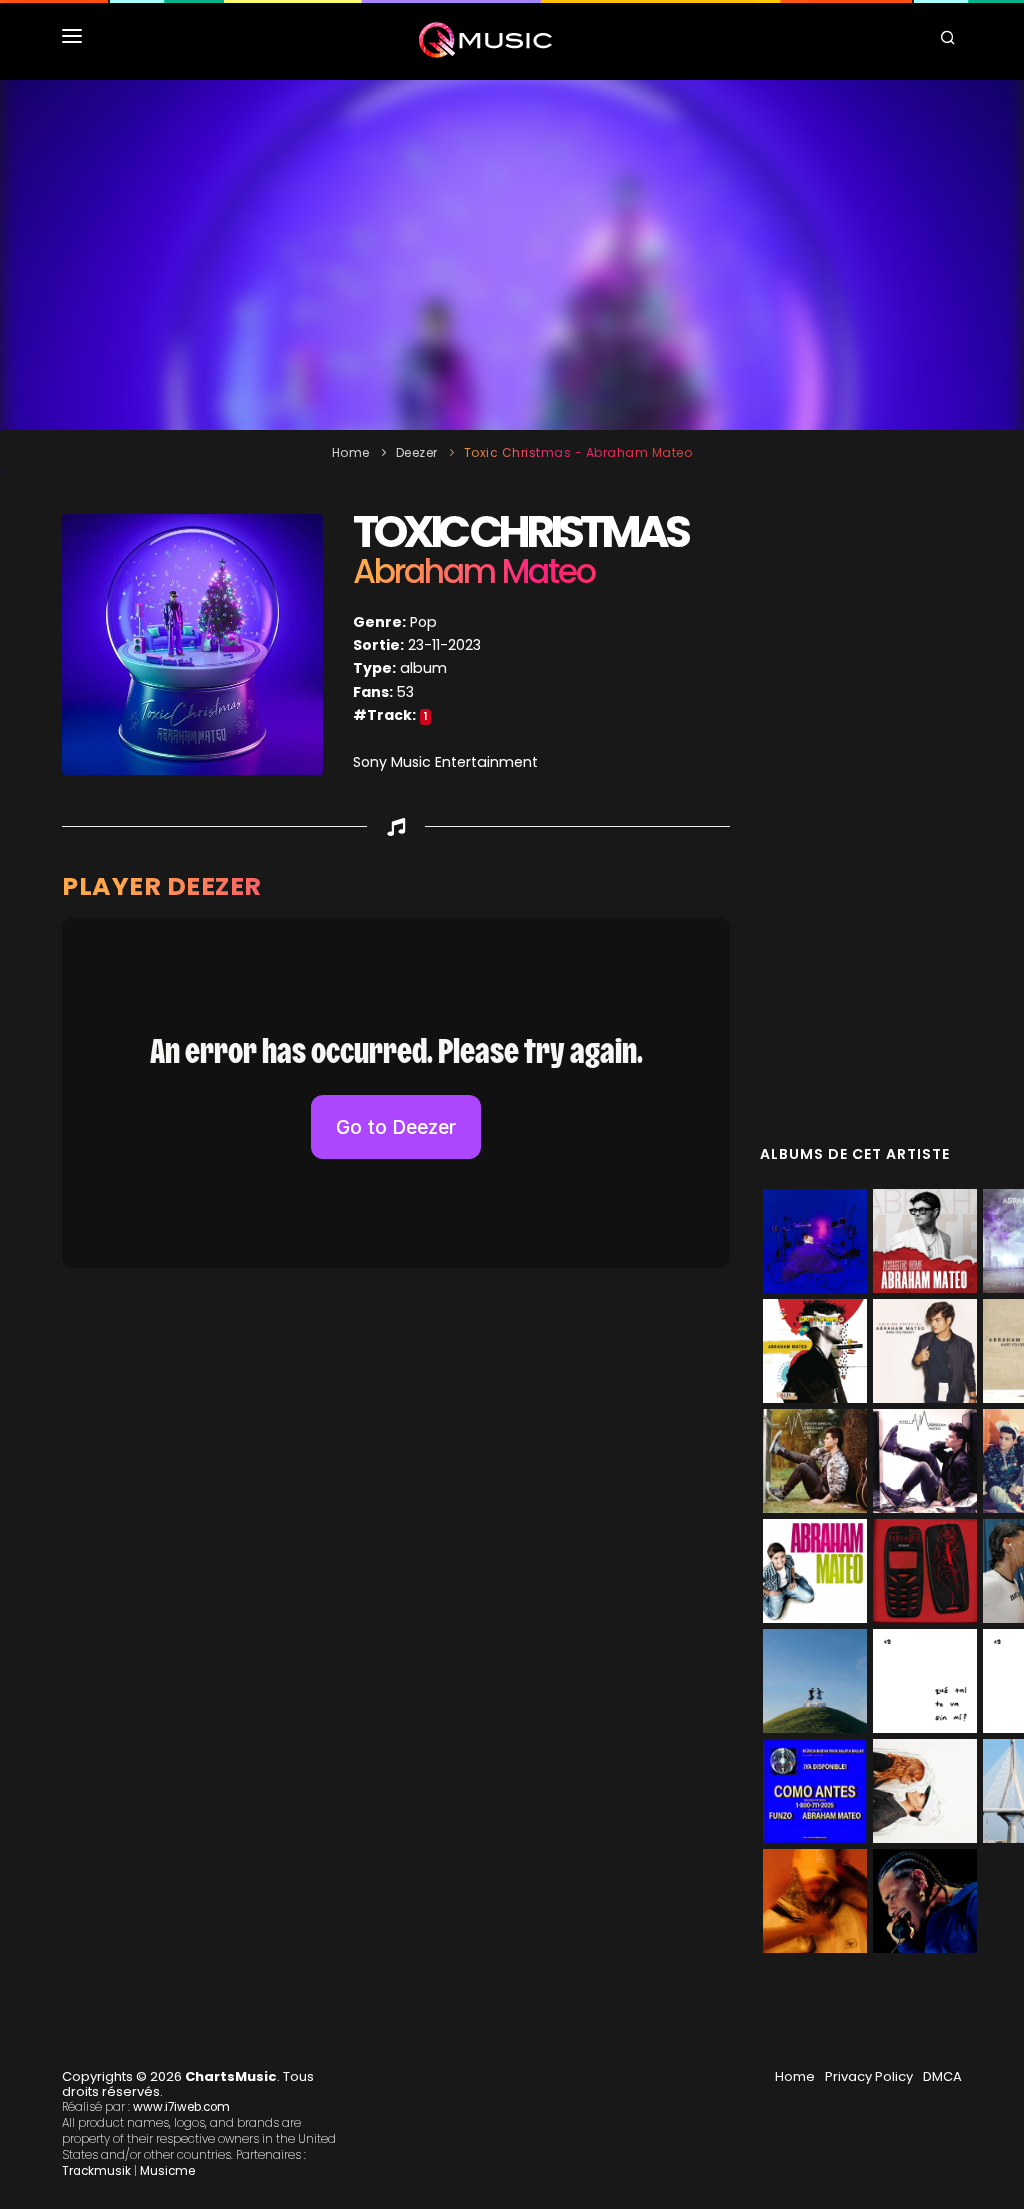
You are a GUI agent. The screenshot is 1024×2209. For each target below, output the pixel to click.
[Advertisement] (512, 255)
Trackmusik (96, 2171)
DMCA (942, 2076)
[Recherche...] (951, 40)
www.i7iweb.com (181, 2107)
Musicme (167, 2171)
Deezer (417, 452)
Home (351, 452)
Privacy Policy (869, 2076)
